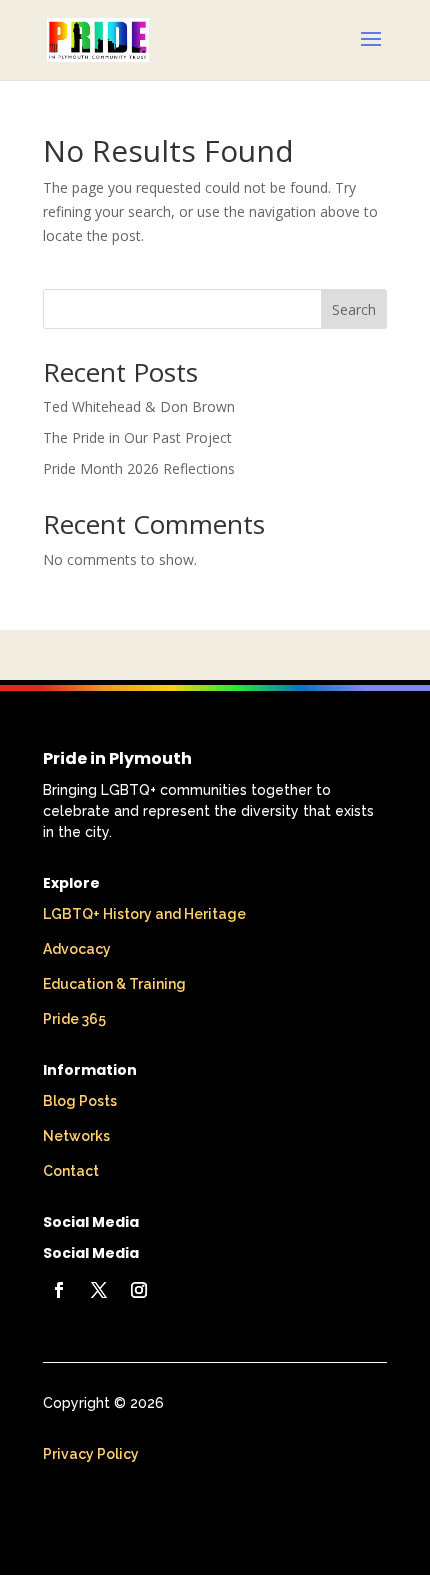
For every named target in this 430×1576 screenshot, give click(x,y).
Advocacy (77, 949)
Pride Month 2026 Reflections (139, 468)
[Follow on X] (99, 1290)
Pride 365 (74, 1019)
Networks (76, 1136)
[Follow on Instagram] (139, 1290)
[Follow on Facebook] (59, 1290)
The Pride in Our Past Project (137, 437)
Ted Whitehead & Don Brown (139, 406)
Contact (71, 1171)
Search (354, 309)
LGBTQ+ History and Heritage (144, 914)
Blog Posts (80, 1101)
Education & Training (114, 984)
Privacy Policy (91, 1454)
